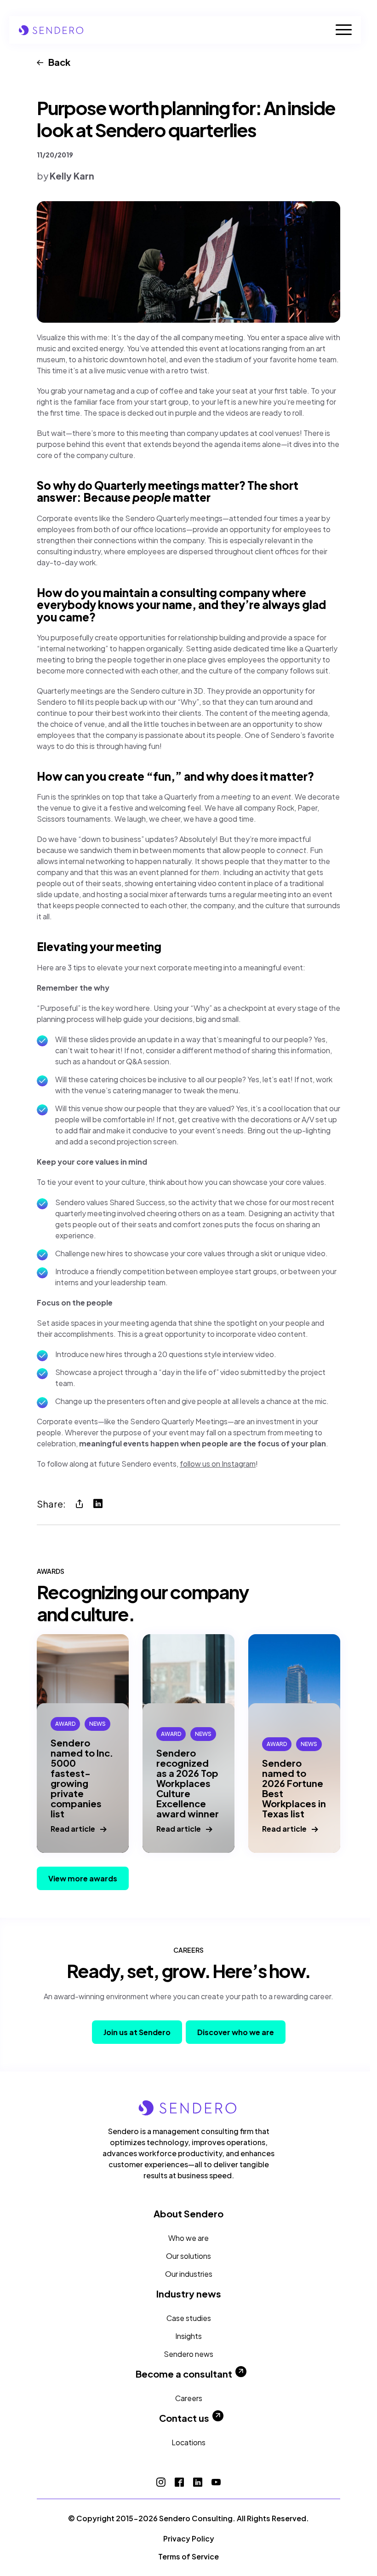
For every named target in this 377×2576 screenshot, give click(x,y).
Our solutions (188, 2256)
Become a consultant (184, 2374)
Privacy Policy (189, 2538)
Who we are (188, 2238)
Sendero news (188, 2354)
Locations (188, 2442)
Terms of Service (188, 2556)
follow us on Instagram (218, 1464)
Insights (188, 2336)
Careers (189, 2398)
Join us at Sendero (137, 2032)
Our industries (189, 2274)
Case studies (189, 2318)
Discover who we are (236, 2032)
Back (59, 62)
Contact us (184, 2418)
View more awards (83, 1878)
